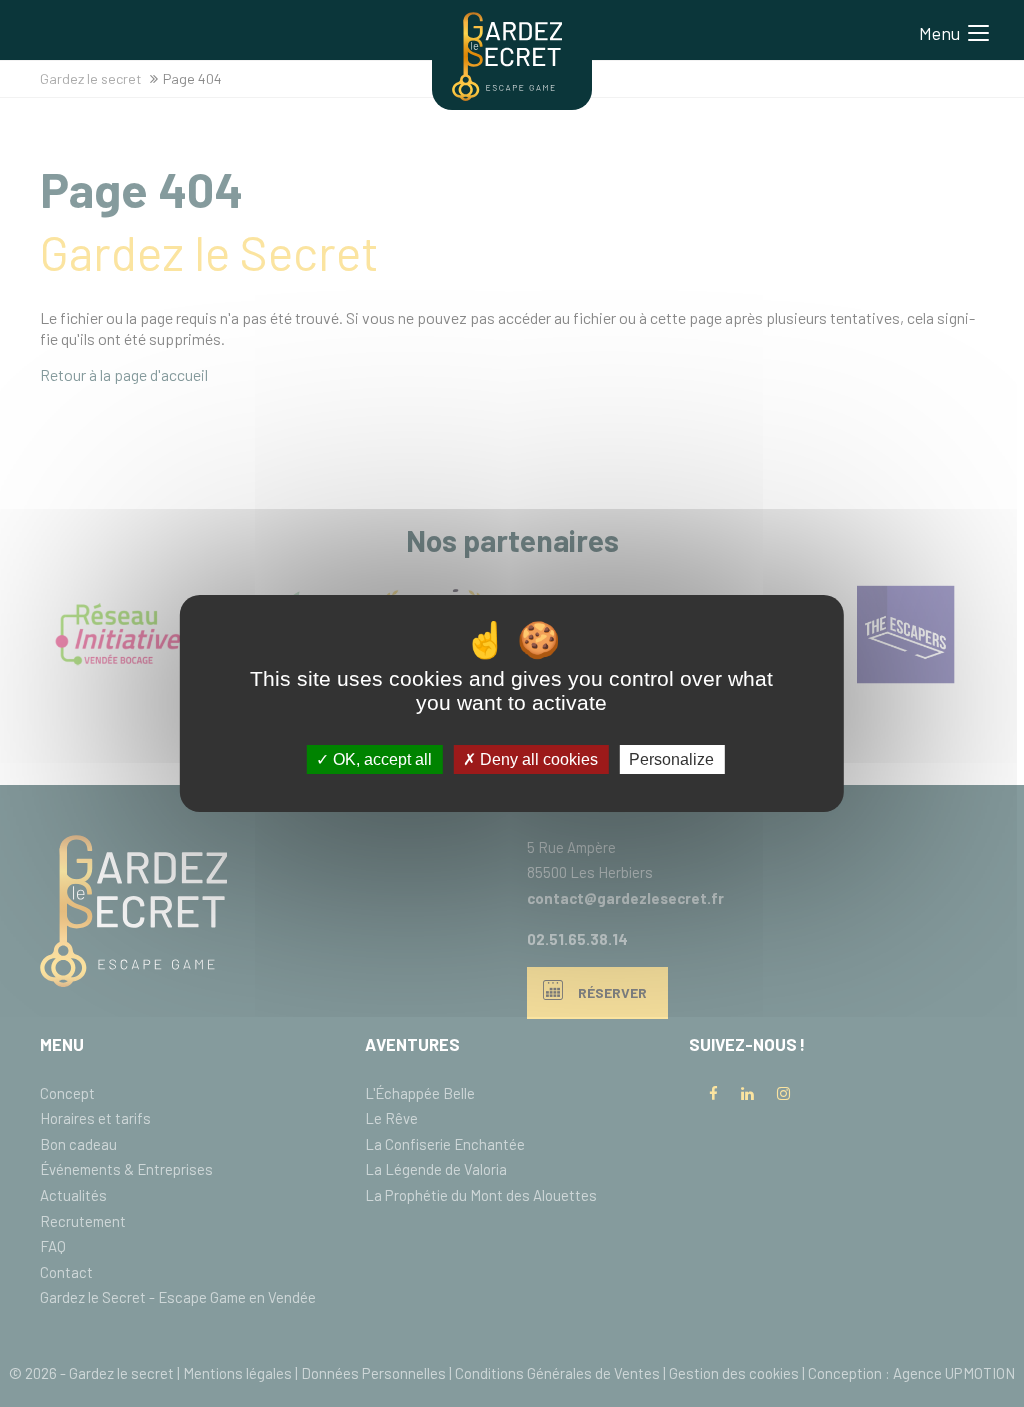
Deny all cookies (537, 759)
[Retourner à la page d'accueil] (507, 94)
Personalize (671, 759)
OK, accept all (380, 759)
